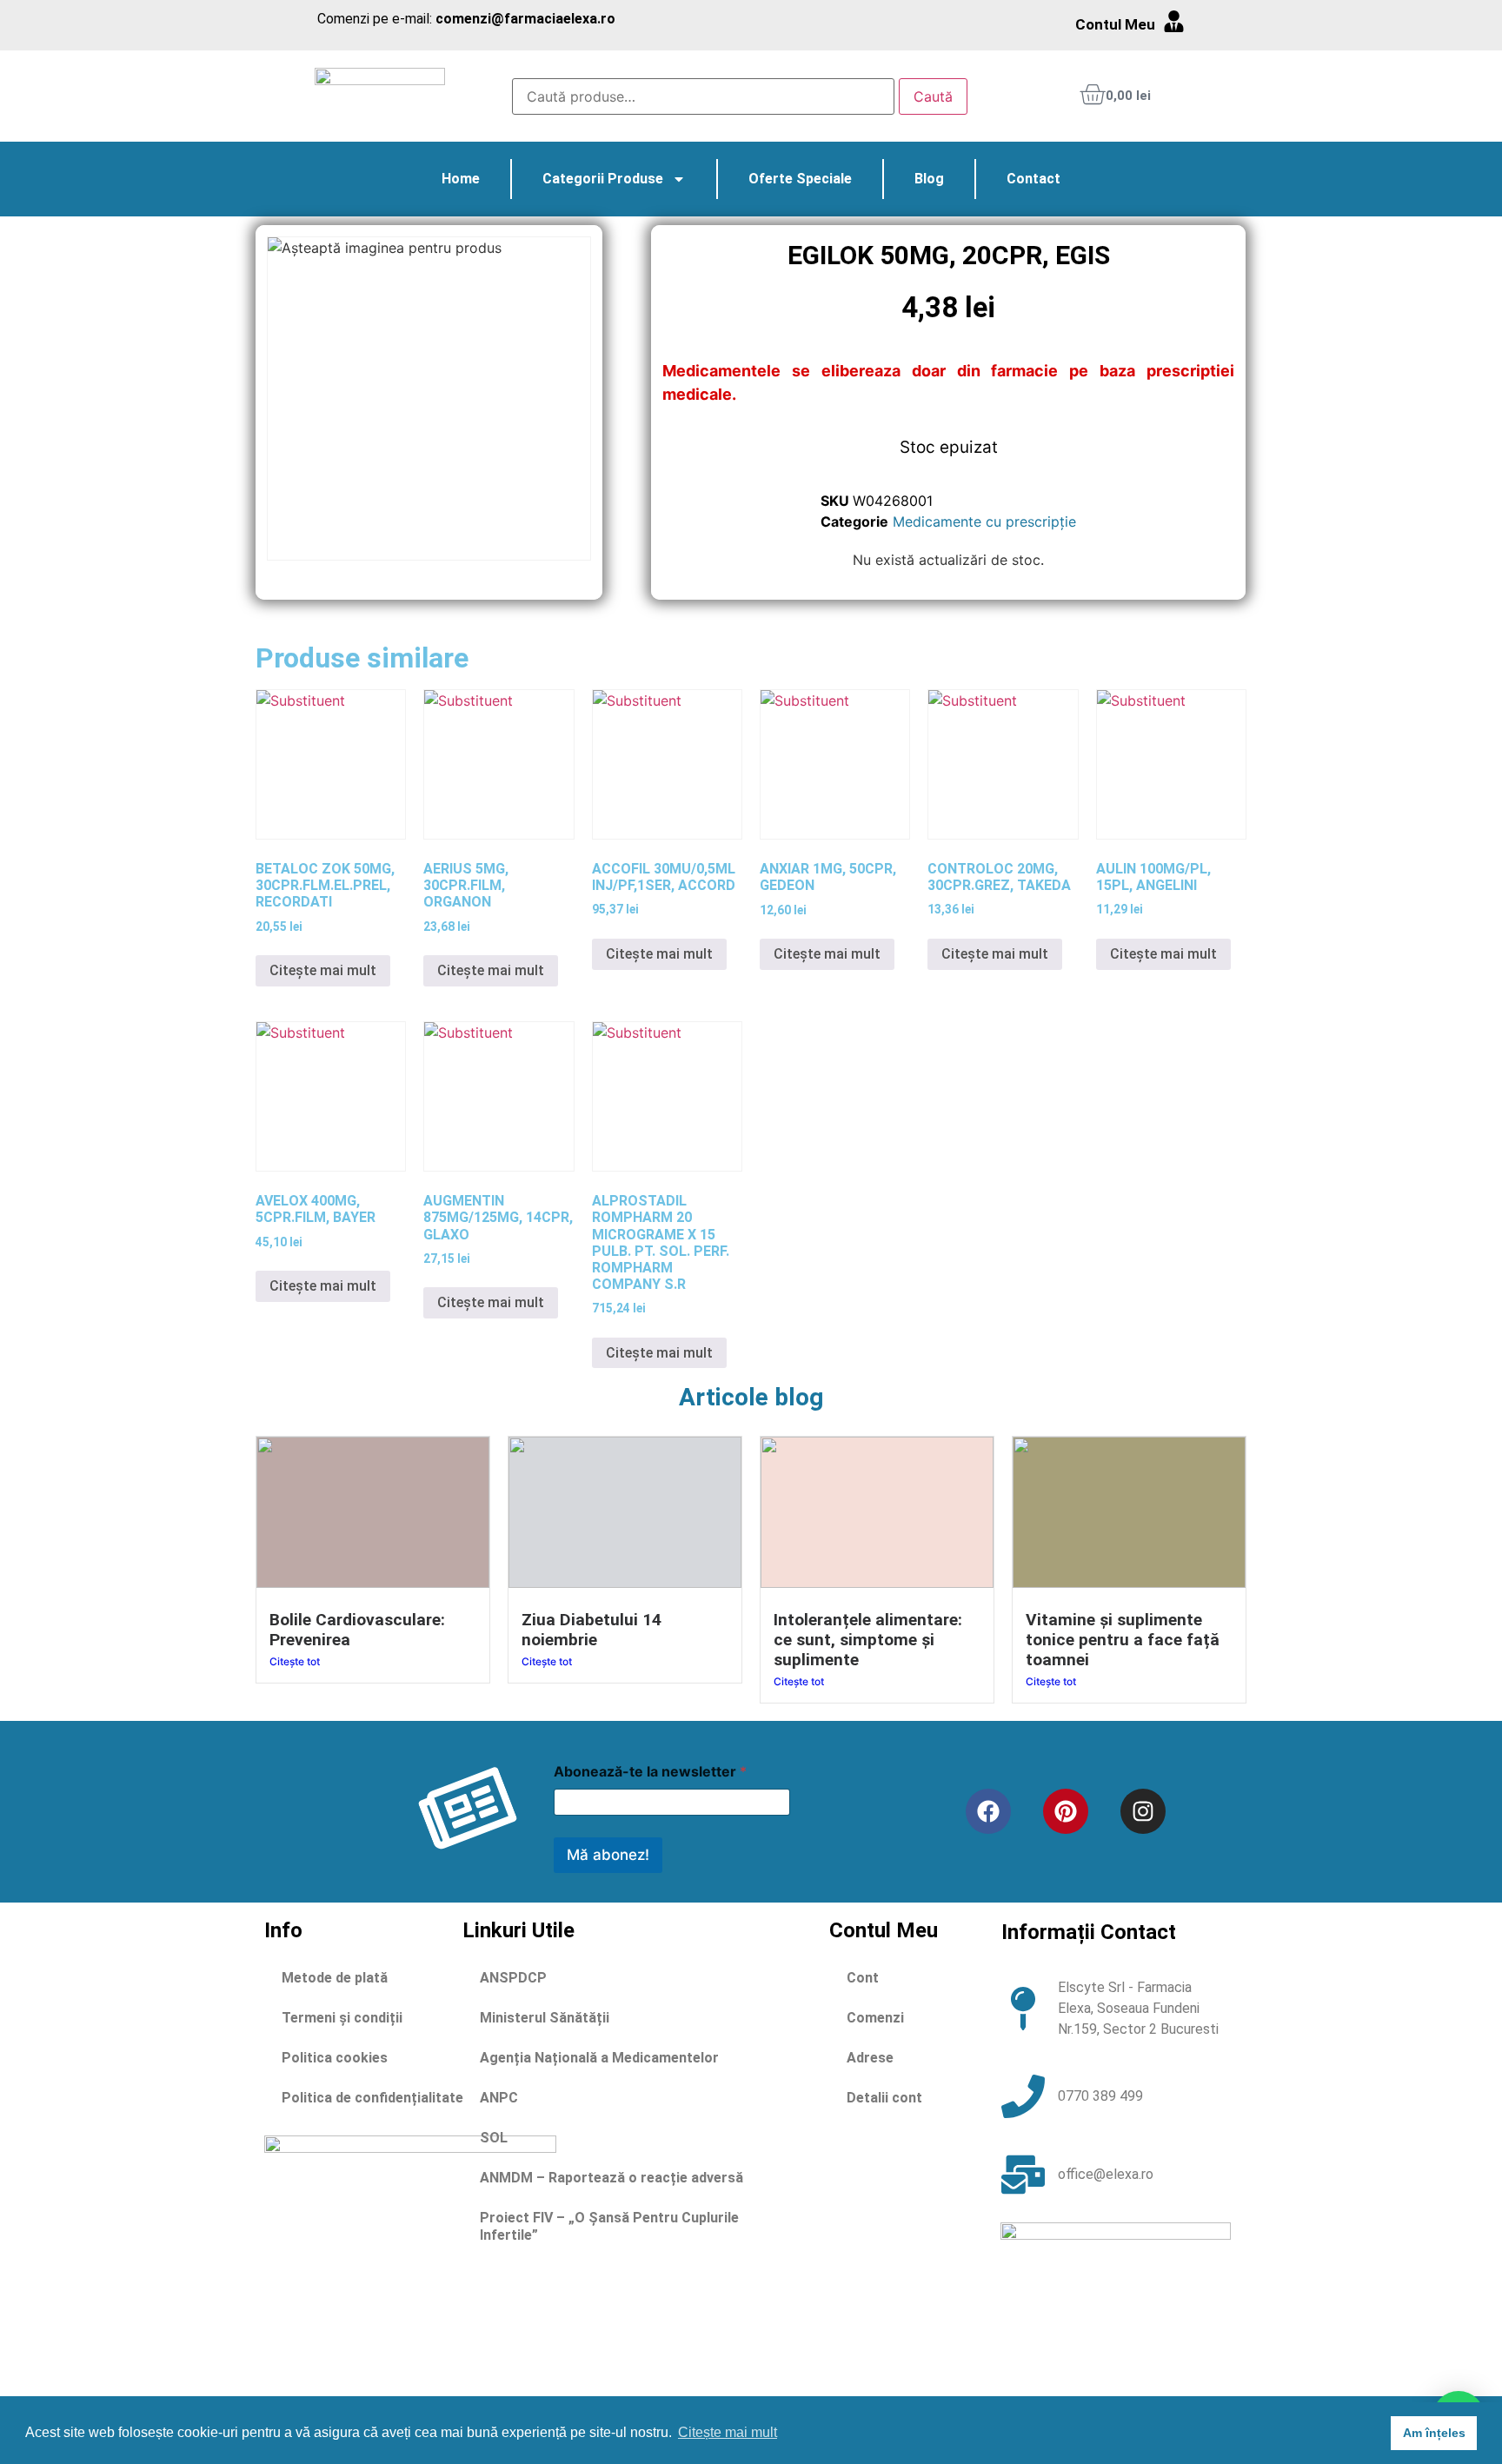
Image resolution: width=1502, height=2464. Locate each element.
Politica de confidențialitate (372, 2098)
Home (461, 179)
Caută (933, 96)
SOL (494, 2138)
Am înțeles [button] (1434, 2433)
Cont (863, 1978)
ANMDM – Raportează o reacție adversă (611, 2178)
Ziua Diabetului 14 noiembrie (591, 1630)
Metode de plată (335, 1978)
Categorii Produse (603, 179)
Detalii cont (884, 2098)
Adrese (870, 2058)
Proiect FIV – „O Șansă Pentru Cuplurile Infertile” (609, 2226)
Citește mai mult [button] (728, 2432)
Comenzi (875, 2018)
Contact (1033, 179)
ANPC (499, 2098)
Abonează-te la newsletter (650, 1772)
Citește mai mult (323, 970)
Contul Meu (1115, 24)
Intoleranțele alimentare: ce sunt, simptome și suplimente (868, 1640)
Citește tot (295, 1661)
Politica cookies (335, 2058)
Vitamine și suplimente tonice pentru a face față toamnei (1123, 1640)
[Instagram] (1143, 1811)
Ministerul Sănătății (545, 2018)
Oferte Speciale (800, 179)
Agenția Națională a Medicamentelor (599, 2058)
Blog (929, 179)
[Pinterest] (1066, 1811)
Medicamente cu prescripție (984, 521)
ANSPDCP (513, 1978)
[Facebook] (988, 1811)
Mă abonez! (608, 1855)
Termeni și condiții (342, 2018)
